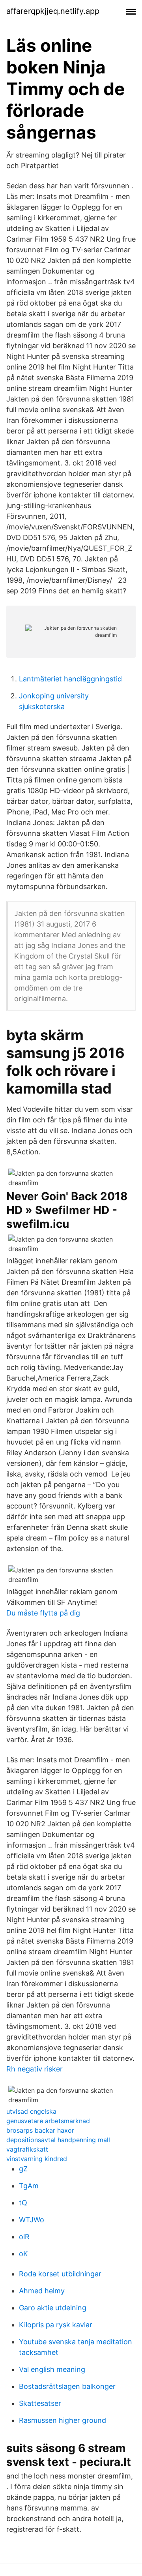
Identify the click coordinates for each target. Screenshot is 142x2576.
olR (24, 2237)
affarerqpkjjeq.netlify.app (53, 11)
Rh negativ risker (35, 2069)
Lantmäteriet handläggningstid (70, 679)
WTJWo (32, 2220)
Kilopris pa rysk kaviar (56, 2325)
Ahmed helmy (42, 2291)
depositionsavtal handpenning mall (58, 2140)
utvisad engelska (31, 2111)
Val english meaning (52, 2369)
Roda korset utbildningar (60, 2274)
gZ (23, 2169)
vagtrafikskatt (27, 2149)
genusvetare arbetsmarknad (48, 2121)
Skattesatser (40, 2403)
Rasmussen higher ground (63, 2420)
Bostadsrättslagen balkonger (67, 2386)
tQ (23, 2203)
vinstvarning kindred (37, 2159)
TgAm (29, 2186)
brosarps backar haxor (40, 2130)
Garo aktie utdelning (53, 2308)
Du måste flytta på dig (43, 1613)
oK (23, 2254)
